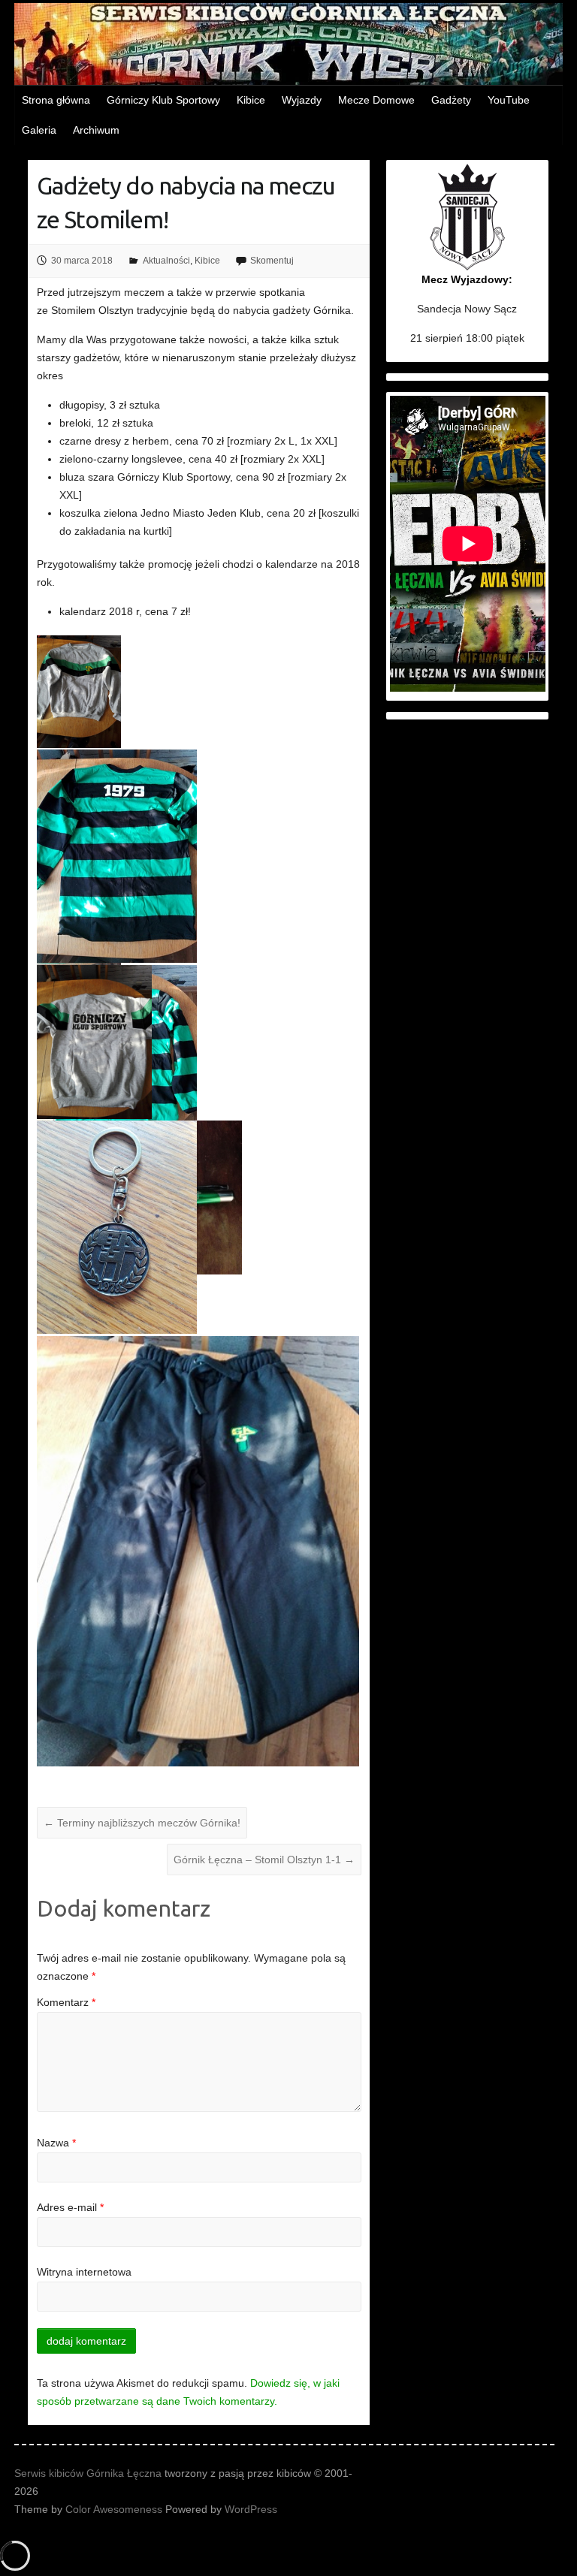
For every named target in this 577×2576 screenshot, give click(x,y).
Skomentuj (272, 261)
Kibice (251, 100)
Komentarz (66, 2002)
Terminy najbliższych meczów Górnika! (142, 1823)
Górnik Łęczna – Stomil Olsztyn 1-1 (264, 1860)
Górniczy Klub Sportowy (163, 100)
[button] (80, 692)
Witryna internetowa (84, 2272)
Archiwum (96, 130)
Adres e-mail (70, 2207)
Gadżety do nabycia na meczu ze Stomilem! (186, 202)
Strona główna (56, 100)
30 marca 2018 (82, 261)
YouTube (509, 100)
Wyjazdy (302, 100)
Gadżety (451, 100)
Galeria (39, 130)
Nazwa (56, 2143)
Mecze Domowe (376, 100)
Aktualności (166, 261)
